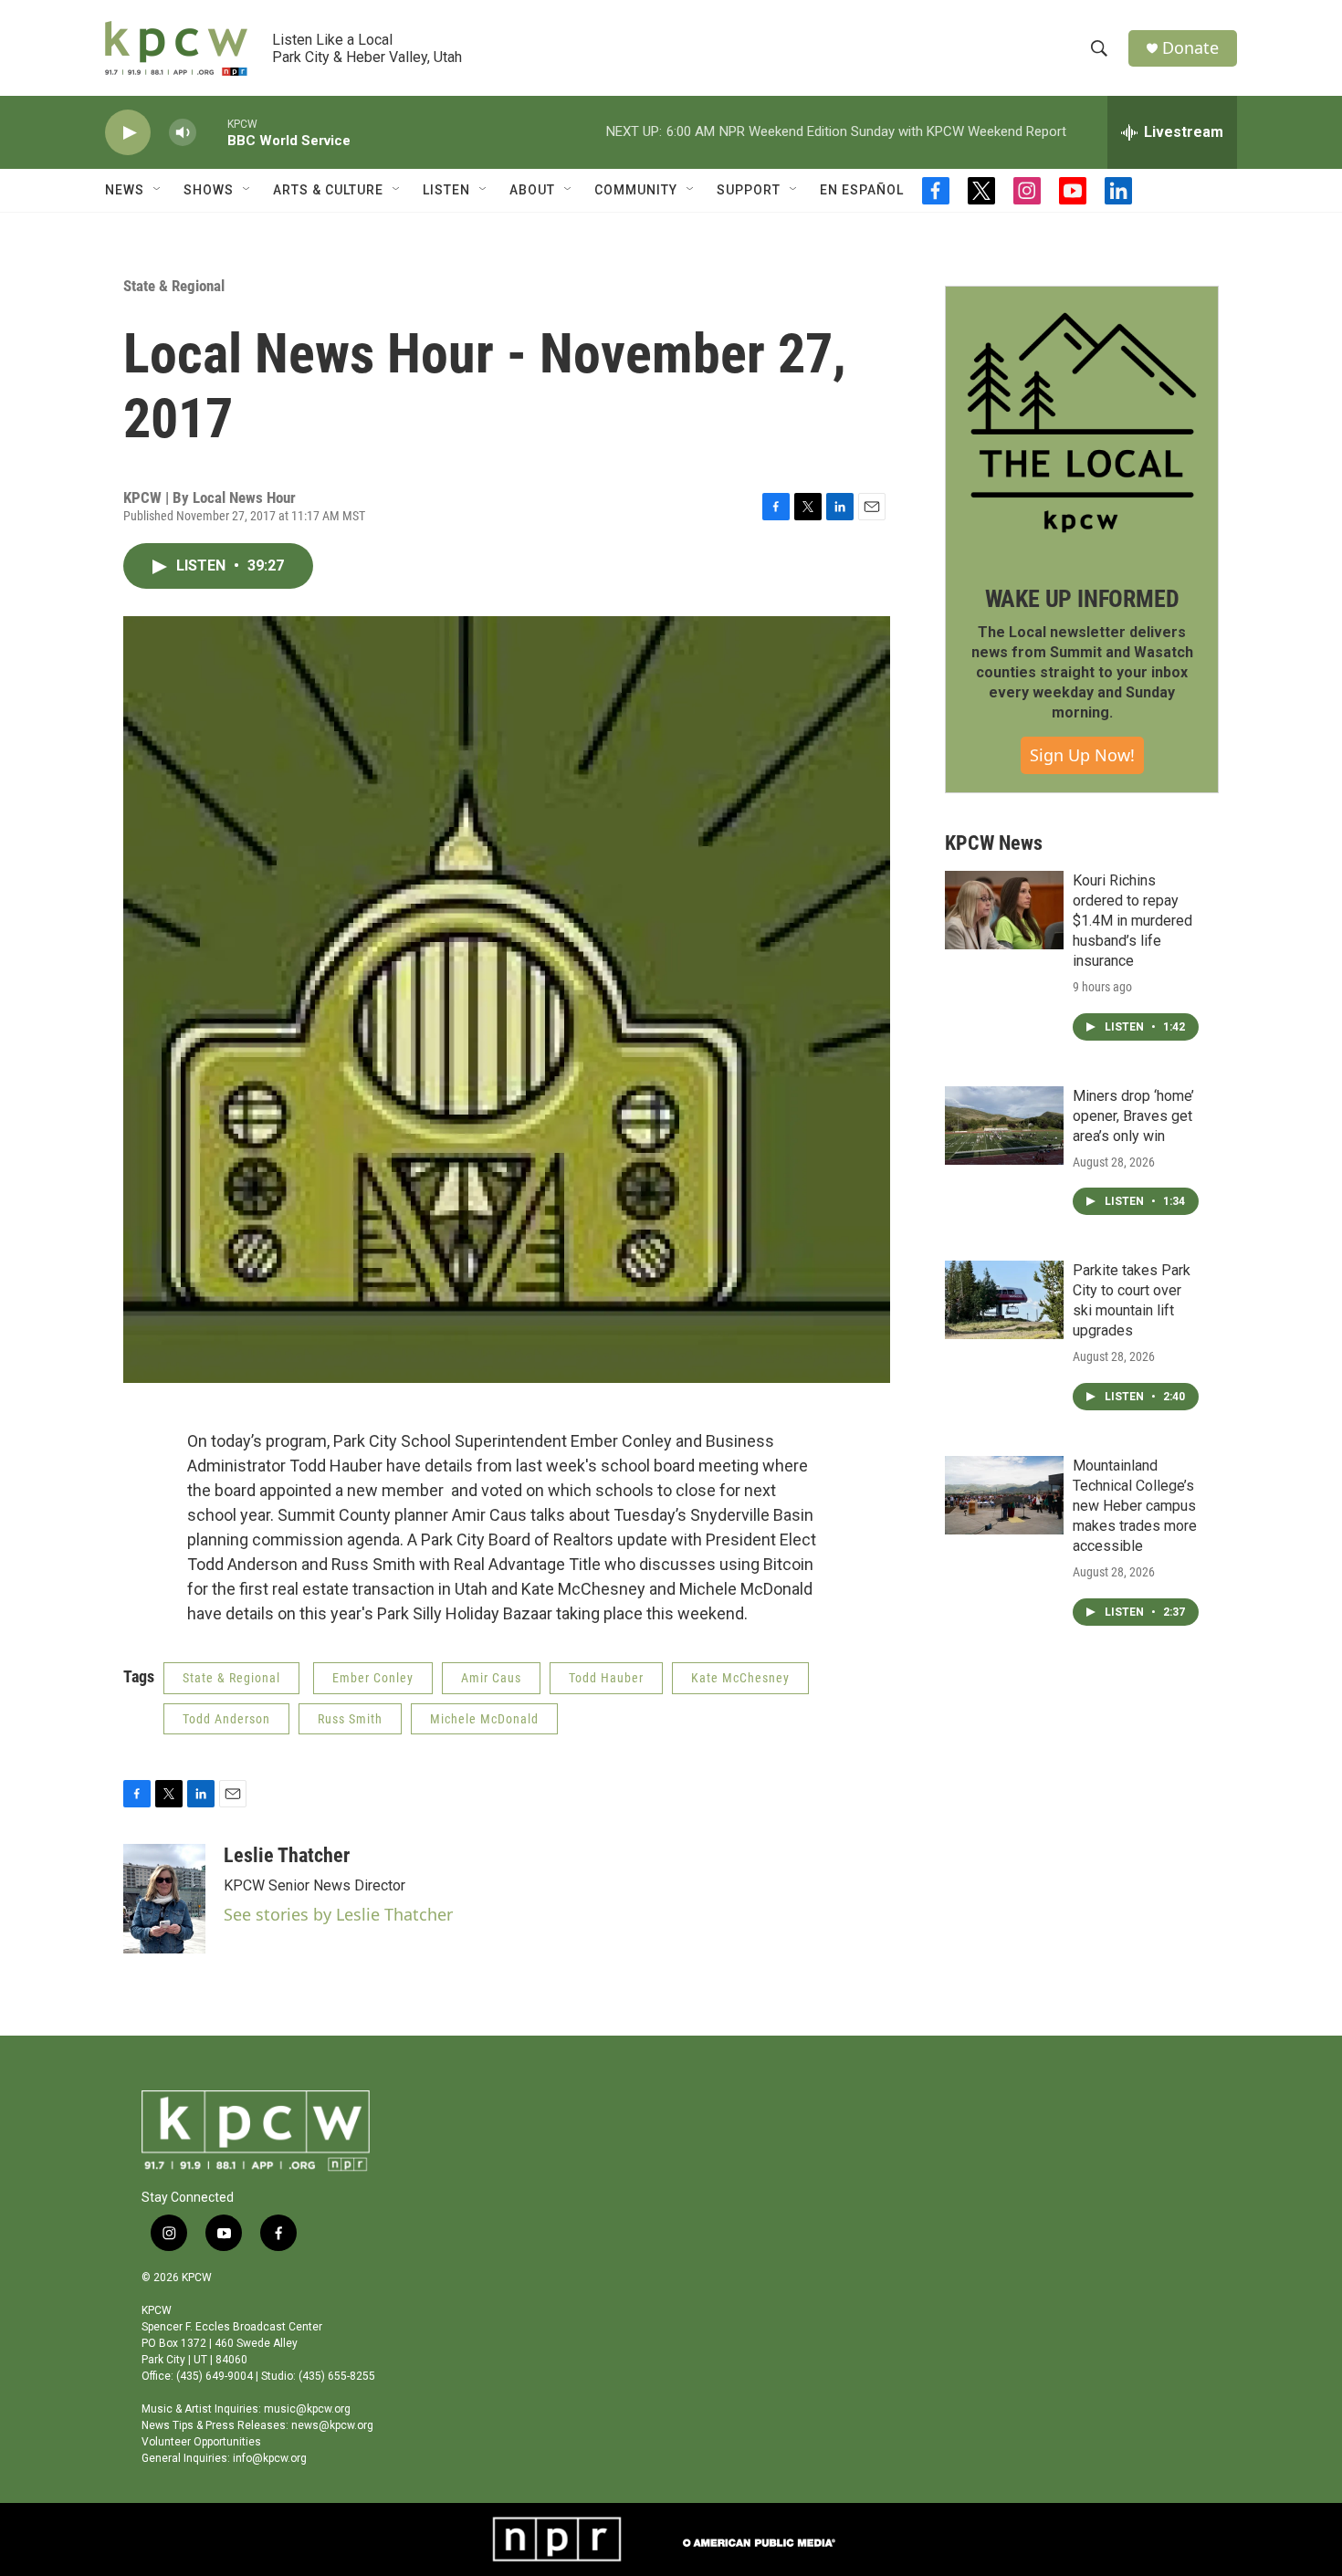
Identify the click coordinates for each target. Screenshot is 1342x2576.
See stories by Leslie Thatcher (338, 1914)
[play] (128, 133)
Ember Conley (373, 1678)
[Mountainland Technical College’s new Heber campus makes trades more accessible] (1004, 1495)
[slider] (212, 132)
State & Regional (174, 286)
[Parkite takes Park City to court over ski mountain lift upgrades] (1004, 1300)
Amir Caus (491, 1678)
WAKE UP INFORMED (1082, 599)
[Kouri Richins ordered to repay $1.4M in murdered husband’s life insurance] (1004, 910)
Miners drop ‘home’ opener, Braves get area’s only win (1133, 1116)
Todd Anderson (226, 1719)
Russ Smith (350, 1719)
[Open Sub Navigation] (158, 190)
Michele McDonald (484, 1719)
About (532, 190)
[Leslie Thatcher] (164, 1899)
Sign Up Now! (1082, 755)
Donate (1190, 48)
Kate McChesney (740, 1678)
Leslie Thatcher (287, 1855)
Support (749, 190)
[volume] (183, 133)
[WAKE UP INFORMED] (1082, 423)
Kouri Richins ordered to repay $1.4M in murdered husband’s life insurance (1132, 921)
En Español (862, 190)
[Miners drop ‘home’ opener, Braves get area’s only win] (1004, 1126)
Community (636, 190)
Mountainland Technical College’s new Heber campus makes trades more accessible (1135, 1506)
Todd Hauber (606, 1678)
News (125, 190)
